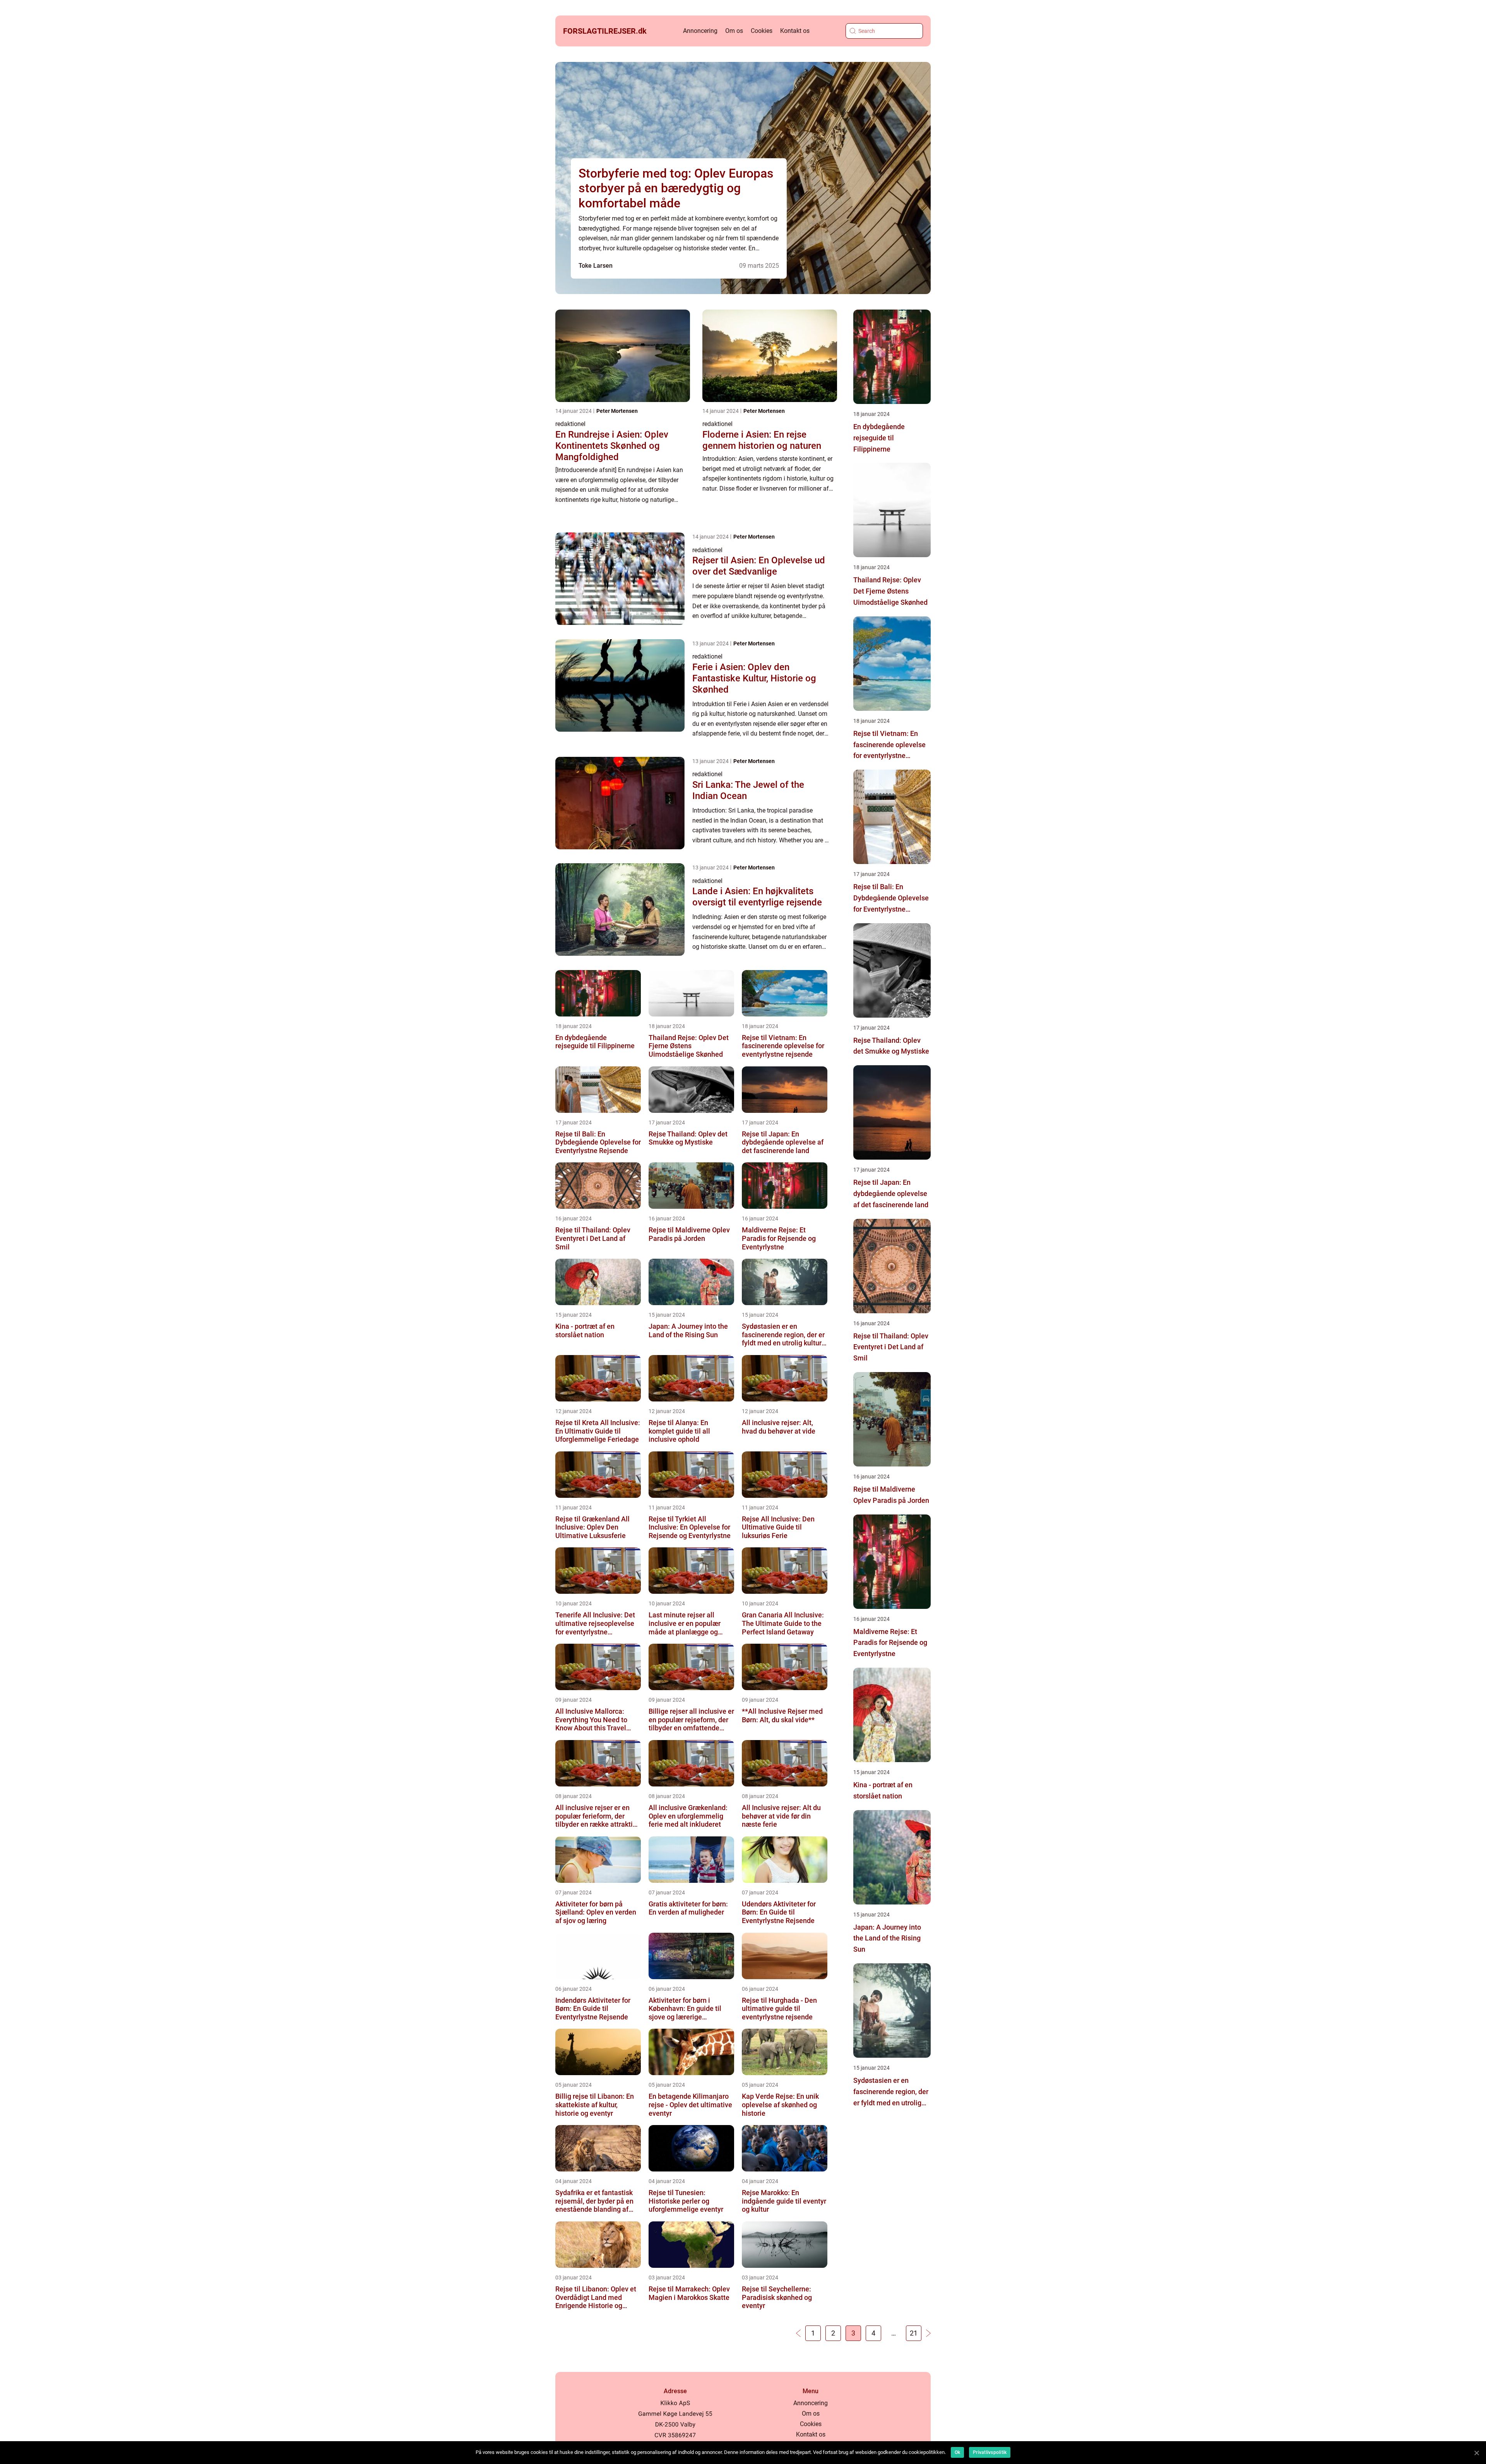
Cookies (762, 31)
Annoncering (700, 31)
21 (914, 2333)
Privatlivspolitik (990, 2452)
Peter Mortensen (617, 411)
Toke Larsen (596, 266)
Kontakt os (795, 31)
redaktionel (570, 424)
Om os (734, 31)
